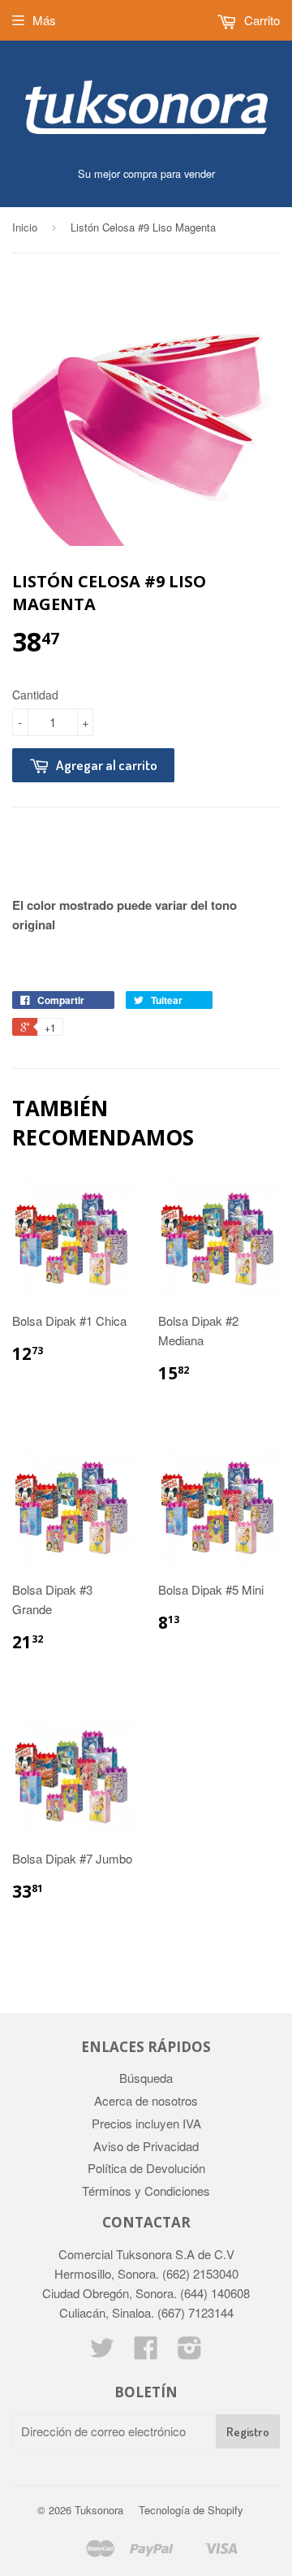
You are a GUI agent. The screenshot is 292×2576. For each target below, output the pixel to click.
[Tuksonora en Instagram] (190, 2352)
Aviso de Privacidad (146, 2146)
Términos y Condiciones (146, 2191)
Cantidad (35, 695)
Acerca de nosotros (146, 2100)
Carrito (260, 20)
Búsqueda (146, 2078)
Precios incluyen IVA (146, 2123)
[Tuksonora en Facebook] (146, 2352)
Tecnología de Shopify (191, 2510)
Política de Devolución (146, 2168)
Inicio (25, 227)
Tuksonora (99, 2510)
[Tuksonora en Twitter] (102, 2352)
